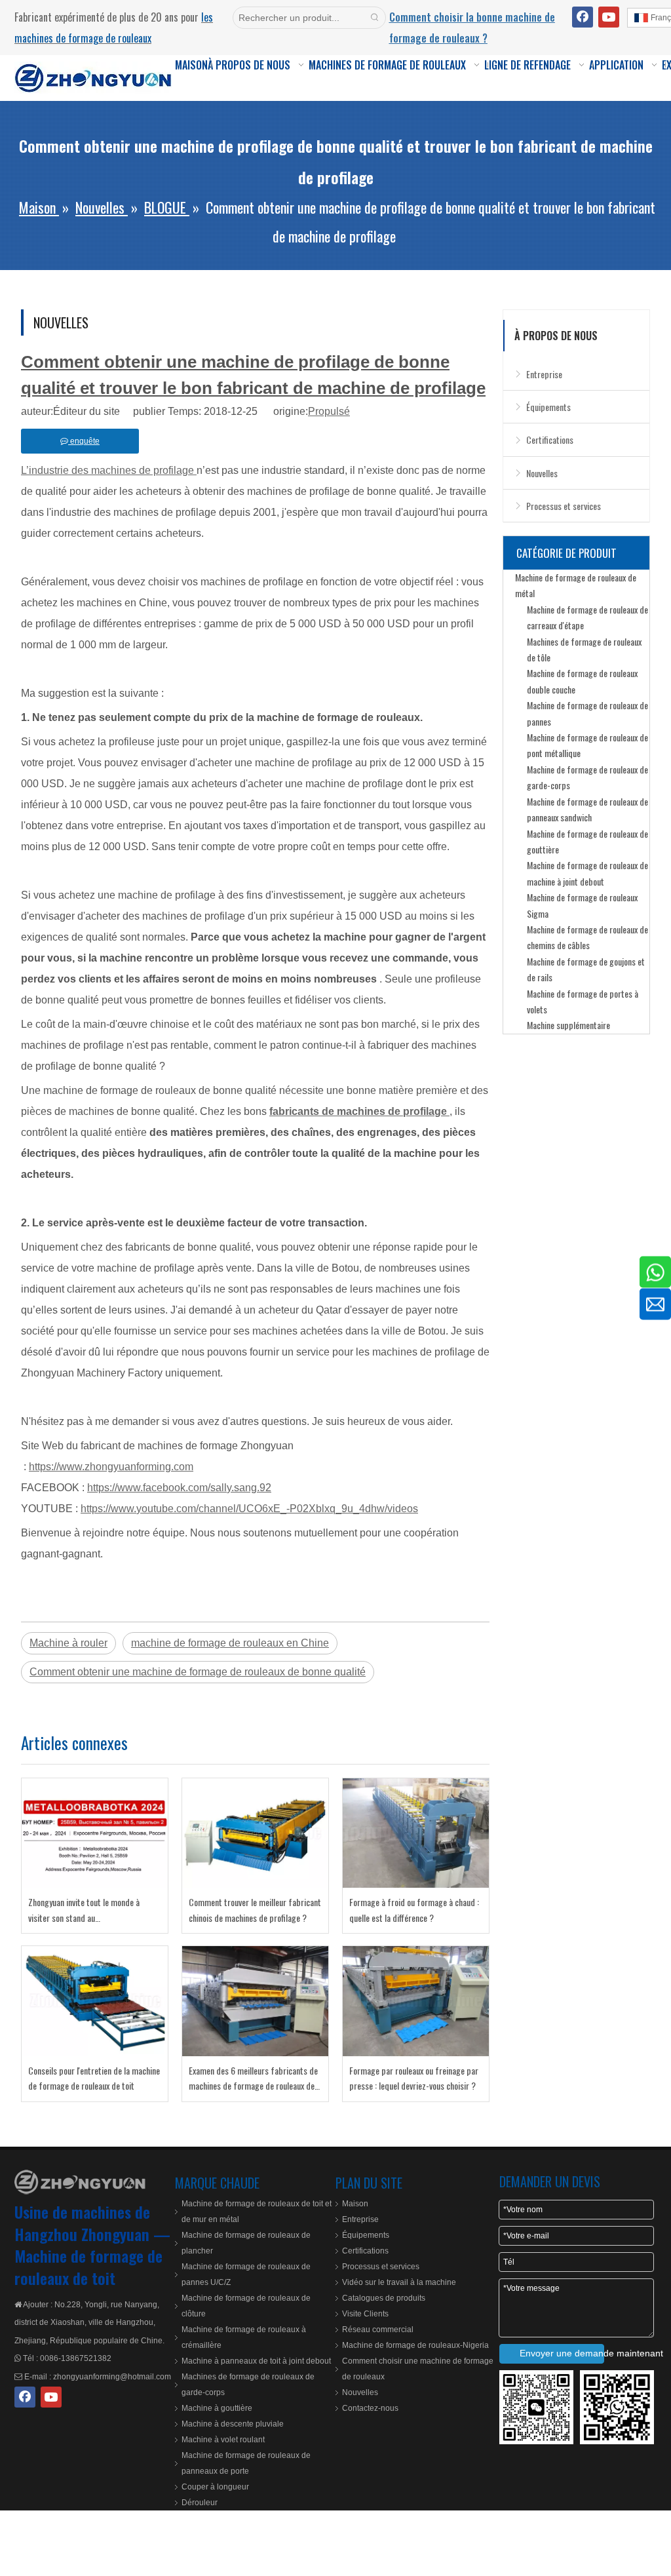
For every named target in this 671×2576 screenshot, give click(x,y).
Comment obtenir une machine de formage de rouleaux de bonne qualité (198, 1672)
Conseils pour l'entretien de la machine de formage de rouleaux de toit (94, 2078)
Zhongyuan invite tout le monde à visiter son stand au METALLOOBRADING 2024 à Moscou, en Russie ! (90, 1910)
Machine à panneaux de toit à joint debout (256, 2361)
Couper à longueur (215, 2487)
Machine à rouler (68, 1643)
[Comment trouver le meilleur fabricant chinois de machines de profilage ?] (255, 1833)
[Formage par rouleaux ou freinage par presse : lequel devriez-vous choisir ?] (416, 2001)
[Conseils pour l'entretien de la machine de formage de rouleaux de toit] (95, 2001)
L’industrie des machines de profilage (109, 470)
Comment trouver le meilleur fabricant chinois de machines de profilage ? (255, 1910)
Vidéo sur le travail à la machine (399, 2282)
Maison (355, 2204)
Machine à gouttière (217, 2408)
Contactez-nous (370, 2408)
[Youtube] (609, 17)
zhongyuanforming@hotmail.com (112, 2377)
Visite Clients (365, 2314)
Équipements (548, 407)
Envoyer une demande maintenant (562, 2353)
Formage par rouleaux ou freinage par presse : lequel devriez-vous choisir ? (414, 2078)
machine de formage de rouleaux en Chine (230, 1643)
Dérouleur (200, 2503)
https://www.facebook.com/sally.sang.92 (179, 1488)
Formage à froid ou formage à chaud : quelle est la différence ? (414, 1910)
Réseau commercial (378, 2330)
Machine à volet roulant (223, 2440)
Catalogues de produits (384, 2298)
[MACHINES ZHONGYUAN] (80, 2182)
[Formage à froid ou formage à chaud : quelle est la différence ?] (416, 1833)
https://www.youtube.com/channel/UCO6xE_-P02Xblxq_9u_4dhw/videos (249, 1509)
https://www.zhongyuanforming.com (111, 1467)
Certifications (550, 439)
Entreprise (544, 374)
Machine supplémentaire (568, 1025)
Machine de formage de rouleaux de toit (88, 2267)
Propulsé (329, 411)
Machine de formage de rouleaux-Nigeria (415, 2345)
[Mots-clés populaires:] (375, 18)
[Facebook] (583, 17)
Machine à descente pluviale (233, 2424)
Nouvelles (542, 473)
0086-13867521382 (76, 2358)
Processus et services (564, 506)
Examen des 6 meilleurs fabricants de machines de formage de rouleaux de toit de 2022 (253, 2079)
